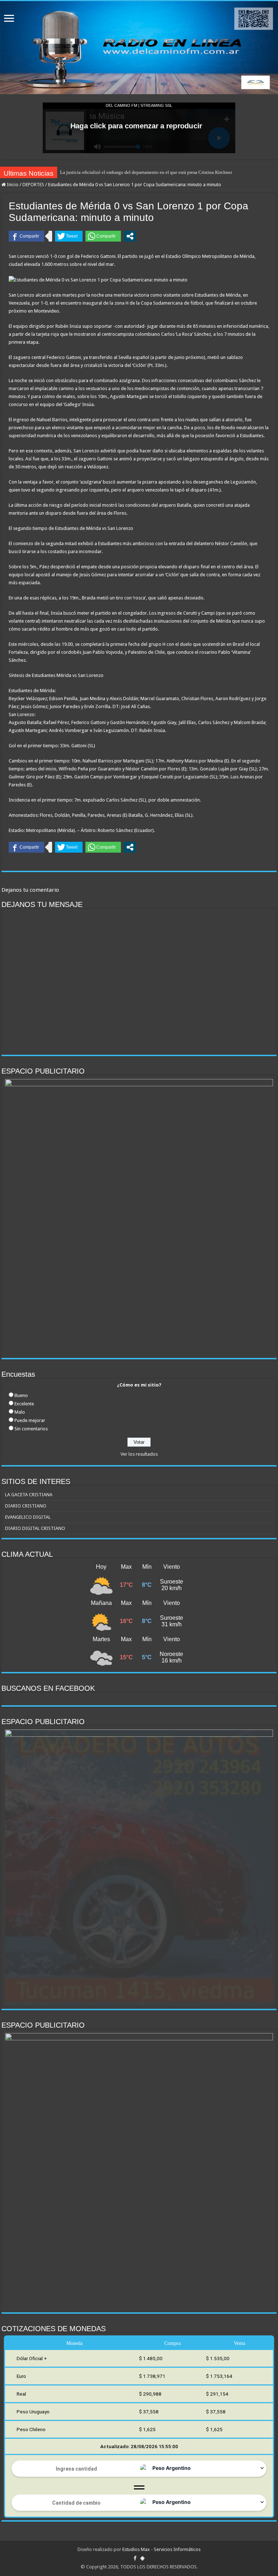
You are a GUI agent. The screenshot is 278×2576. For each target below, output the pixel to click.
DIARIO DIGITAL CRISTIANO (35, 1528)
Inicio (12, 185)
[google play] (142, 2558)
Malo (20, 1412)
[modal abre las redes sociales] (130, 236)
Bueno (21, 1395)
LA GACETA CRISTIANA (29, 1495)
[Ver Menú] (9, 19)
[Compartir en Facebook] (26, 236)
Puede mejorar (30, 1420)
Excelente (24, 1404)
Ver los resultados (139, 1454)
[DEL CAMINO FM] (139, 48)
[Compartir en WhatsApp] (103, 236)
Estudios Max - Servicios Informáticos (161, 2549)
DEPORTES (33, 185)
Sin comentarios (31, 1429)
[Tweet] (69, 236)
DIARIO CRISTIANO (26, 1506)
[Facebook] (135, 2558)
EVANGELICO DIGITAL (28, 1517)
